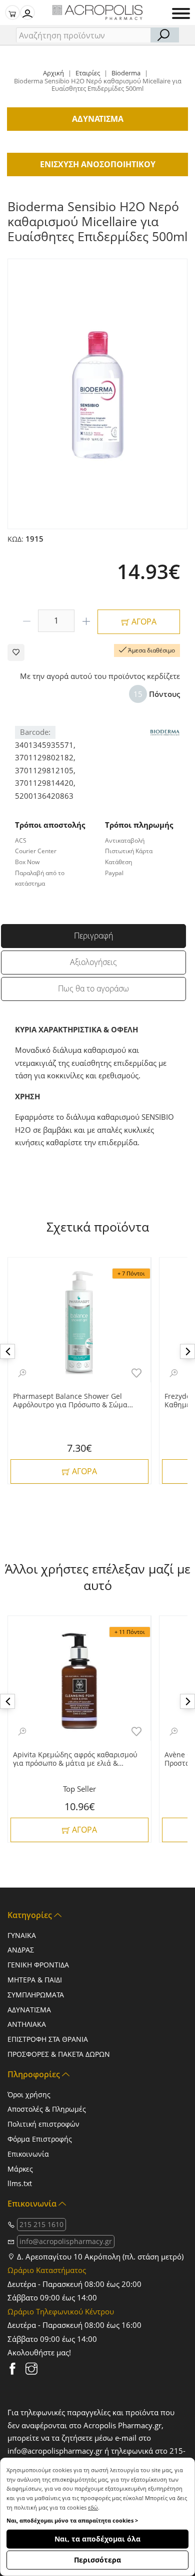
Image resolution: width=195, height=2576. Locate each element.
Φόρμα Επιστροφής (40, 2139)
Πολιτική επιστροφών (43, 2124)
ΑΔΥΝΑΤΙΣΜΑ (29, 2010)
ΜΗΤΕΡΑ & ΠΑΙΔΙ (35, 1980)
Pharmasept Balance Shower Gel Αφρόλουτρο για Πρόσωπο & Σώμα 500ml (70, 1401)
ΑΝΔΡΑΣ (21, 1950)
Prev (7, 1351)
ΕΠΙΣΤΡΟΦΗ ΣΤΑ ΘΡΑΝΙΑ (48, 2039)
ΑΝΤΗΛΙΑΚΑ (27, 2024)
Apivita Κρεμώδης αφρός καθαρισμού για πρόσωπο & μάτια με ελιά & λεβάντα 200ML (75, 1759)
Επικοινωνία (28, 2154)
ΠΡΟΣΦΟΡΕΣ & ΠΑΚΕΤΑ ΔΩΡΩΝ (59, 2054)
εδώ (93, 2507)
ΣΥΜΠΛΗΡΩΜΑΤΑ (36, 1995)
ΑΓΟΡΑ (143, 622)
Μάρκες (20, 2169)
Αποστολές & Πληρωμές (47, 2109)
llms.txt (20, 2183)
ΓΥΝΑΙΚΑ (22, 1935)
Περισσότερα (97, 2560)
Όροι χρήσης (29, 2094)
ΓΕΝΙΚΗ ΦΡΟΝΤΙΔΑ (38, 1965)
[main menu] (181, 13)
